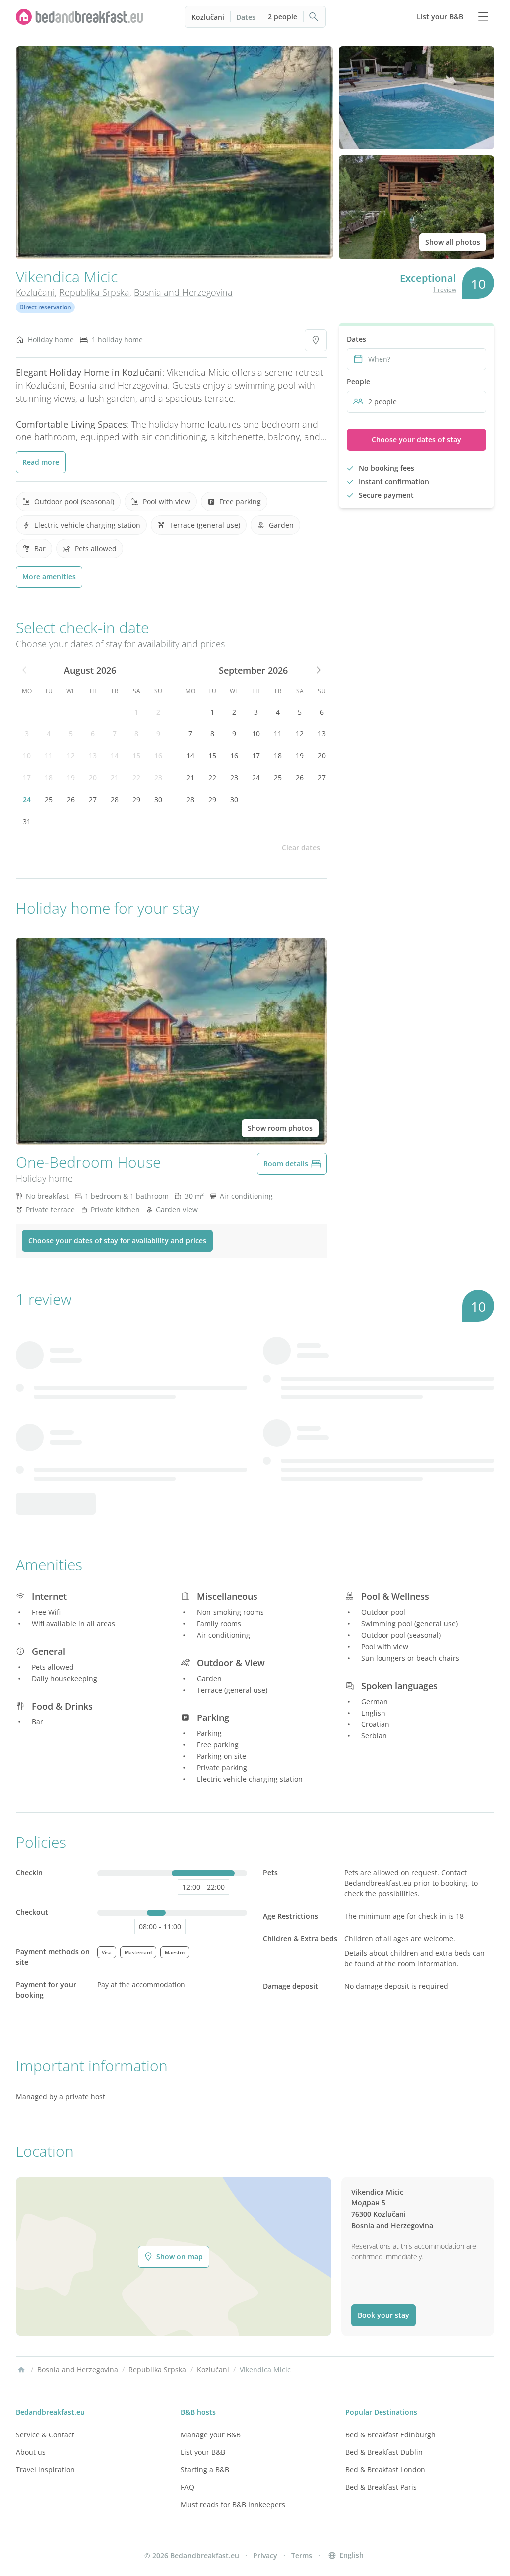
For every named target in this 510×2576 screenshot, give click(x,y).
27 (93, 799)
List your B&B (203, 2452)
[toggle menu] (483, 17)
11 (49, 756)
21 (115, 778)
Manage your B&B (211, 2435)
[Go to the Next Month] (318, 670)
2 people (283, 17)
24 (27, 799)
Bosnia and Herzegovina (183, 292)
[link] (80, 17)
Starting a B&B (205, 2470)
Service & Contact (45, 2435)
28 (115, 799)
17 (27, 778)
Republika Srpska (94, 292)
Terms (302, 2555)
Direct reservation (45, 307)
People (358, 381)
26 (71, 799)
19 (71, 778)
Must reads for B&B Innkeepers (233, 2504)
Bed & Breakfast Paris (381, 2487)
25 (49, 799)
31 (27, 821)
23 (158, 778)
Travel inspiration (45, 2470)
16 (158, 756)
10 (27, 756)
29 (136, 799)
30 (158, 799)
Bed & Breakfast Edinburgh (390, 2435)
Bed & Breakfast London (385, 2470)
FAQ (188, 2487)
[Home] (21, 2370)
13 (93, 756)
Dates (246, 17)
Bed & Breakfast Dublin (384, 2452)
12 (71, 756)
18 (49, 778)
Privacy (265, 2555)
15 (136, 756)
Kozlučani (208, 17)
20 (93, 778)
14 (115, 756)
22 (136, 778)
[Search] (314, 17)
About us (31, 2452)
